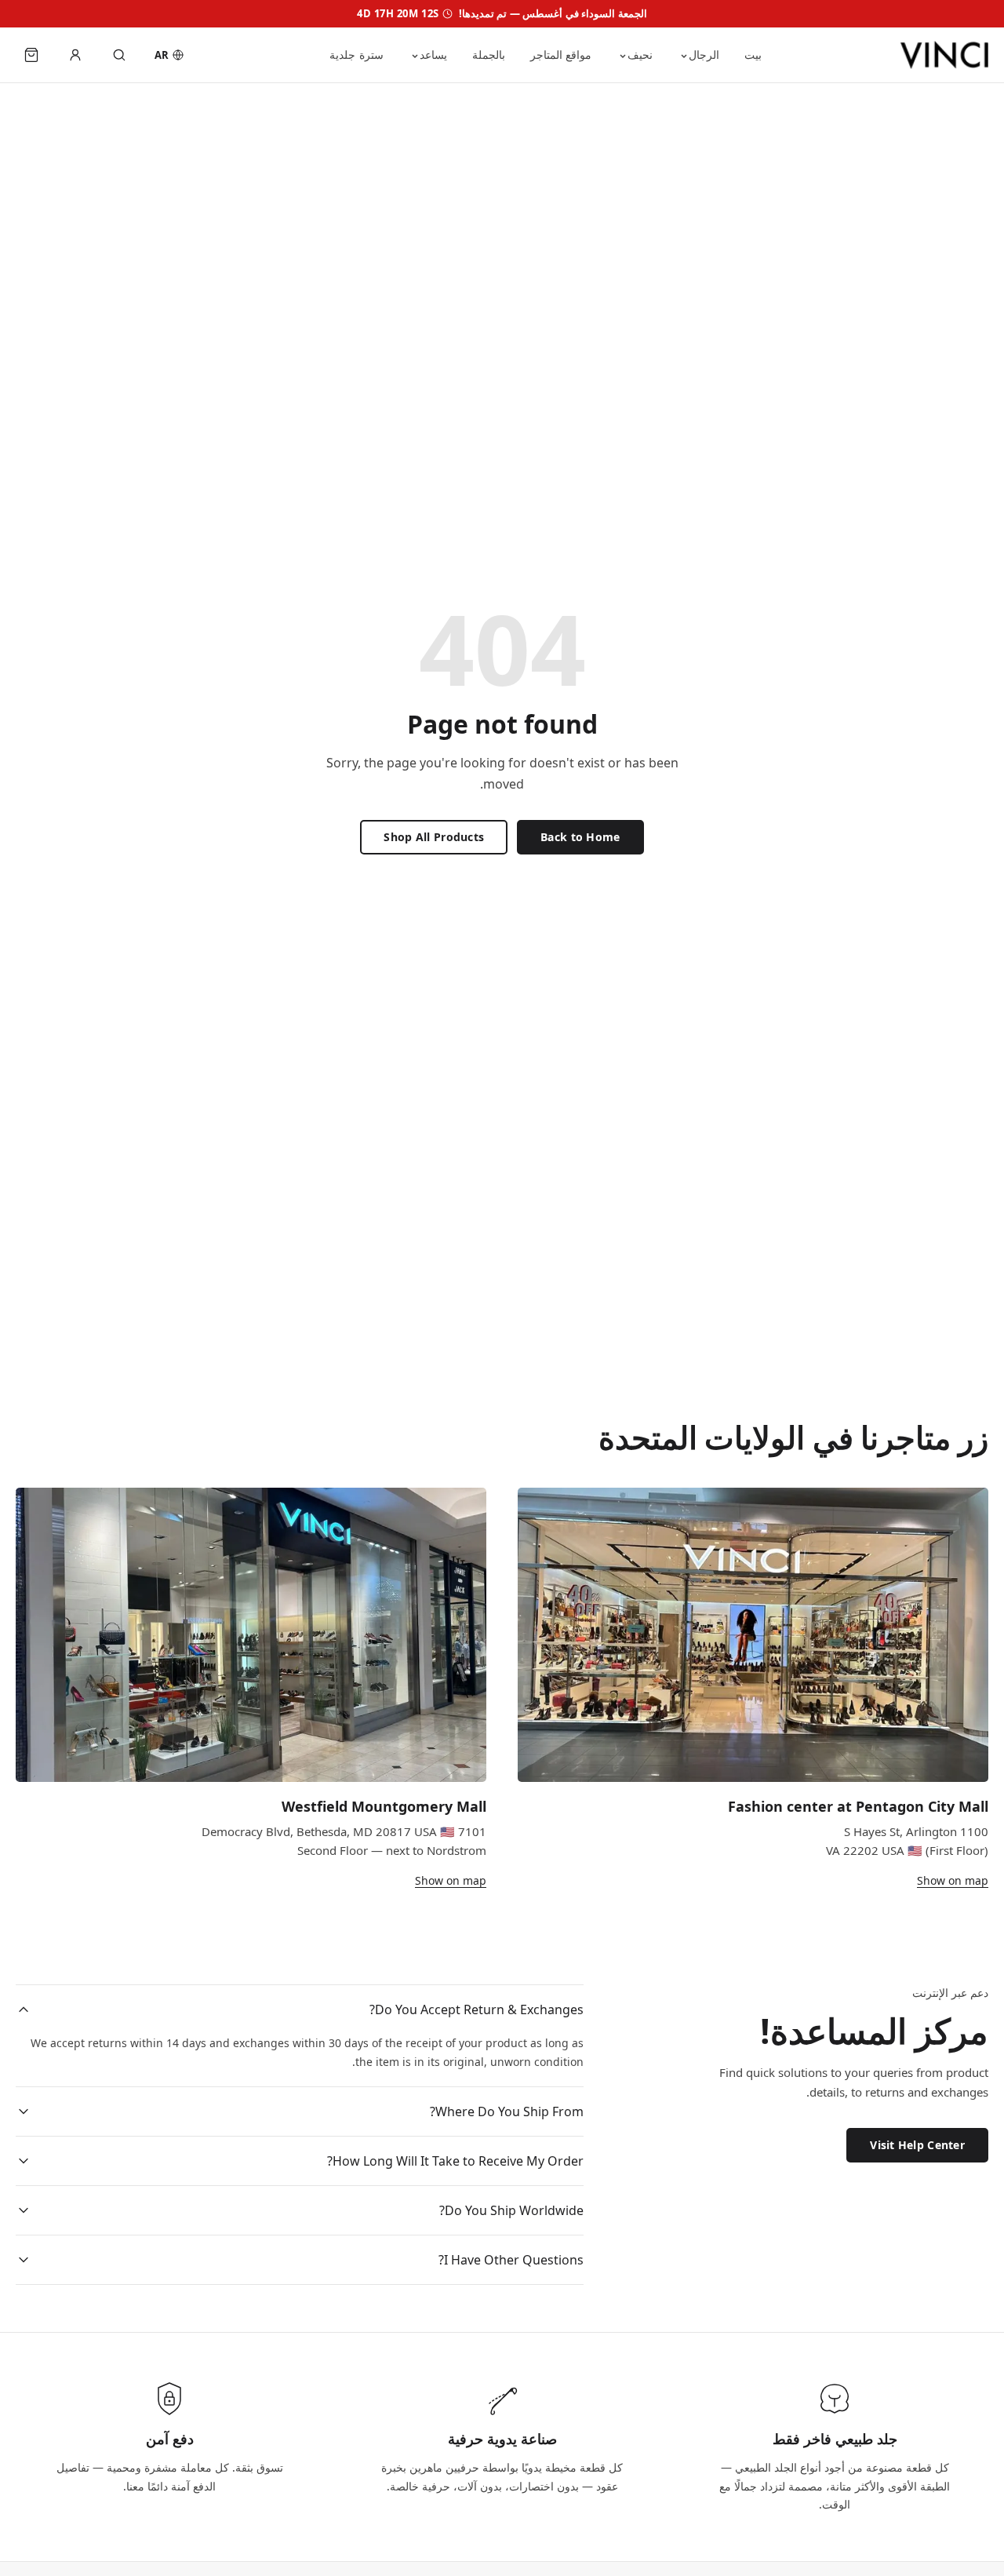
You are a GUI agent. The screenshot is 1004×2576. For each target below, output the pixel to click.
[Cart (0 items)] (31, 55)
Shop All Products (434, 837)
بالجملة (489, 55)
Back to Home (580, 837)
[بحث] (119, 55)
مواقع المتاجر (561, 55)
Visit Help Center (917, 2144)
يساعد (433, 55)
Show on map (953, 1880)
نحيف (640, 55)
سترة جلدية (356, 55)
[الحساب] (75, 55)
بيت (753, 55)
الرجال (704, 55)
